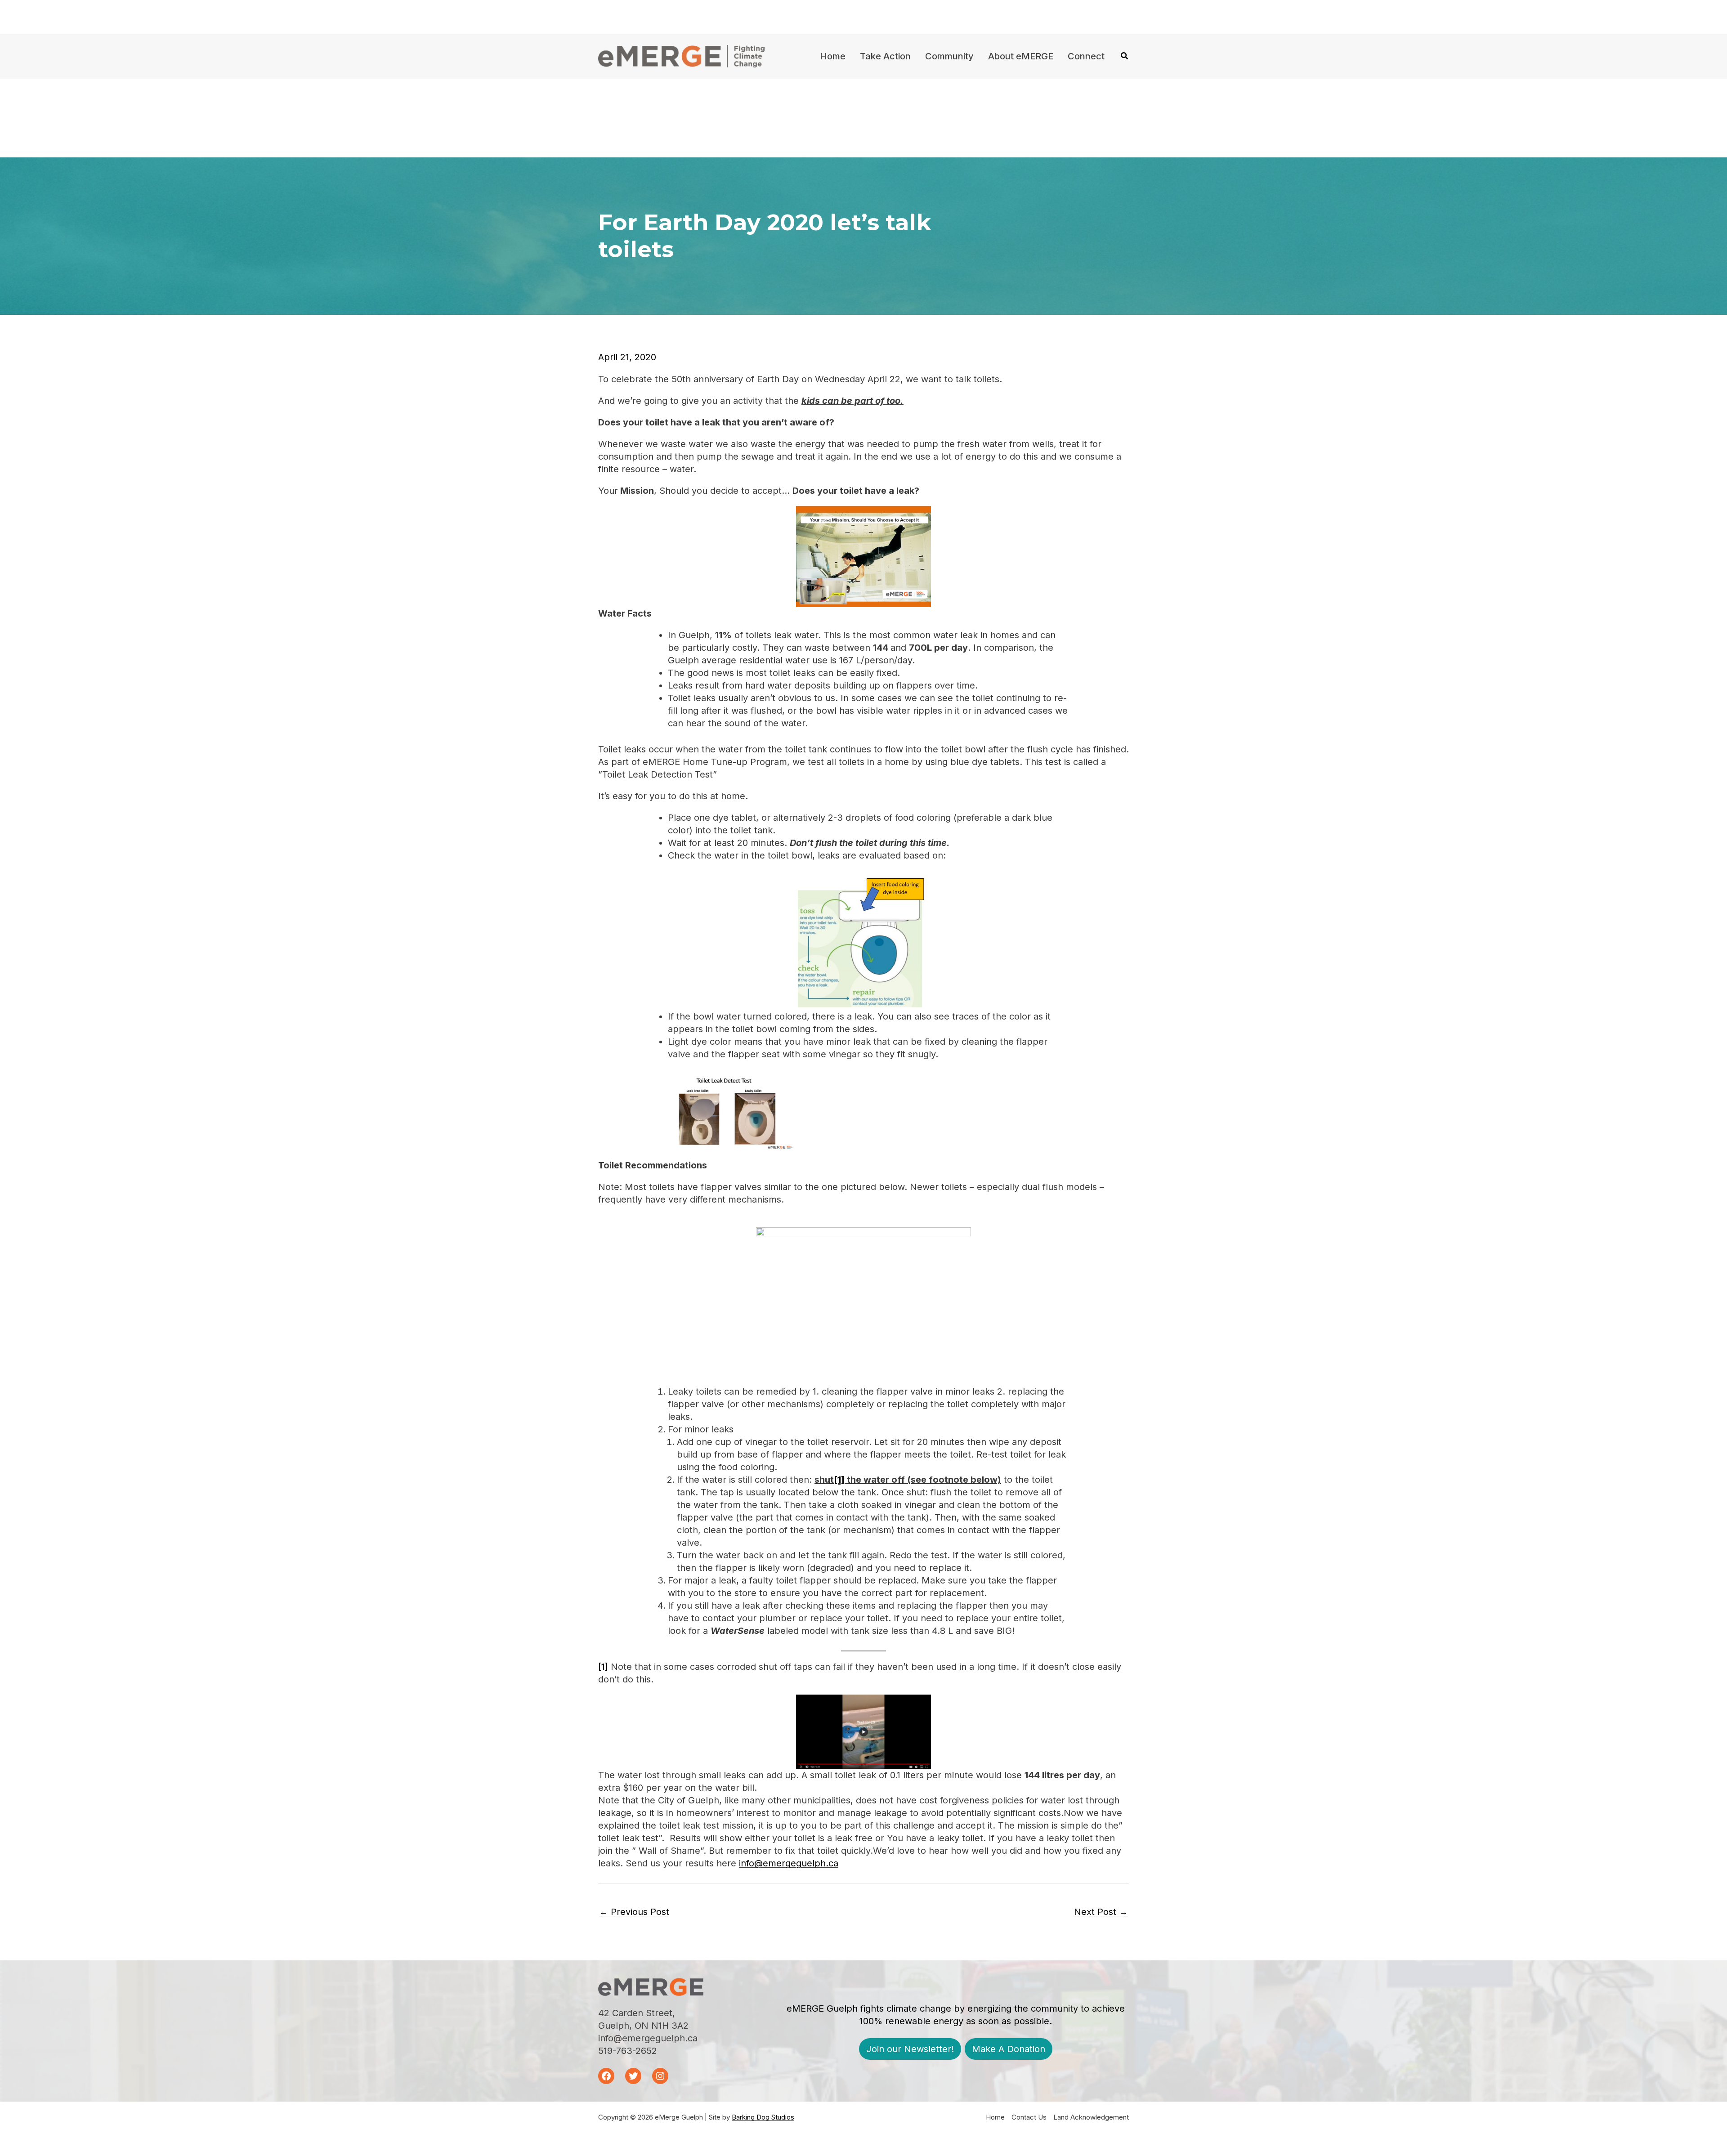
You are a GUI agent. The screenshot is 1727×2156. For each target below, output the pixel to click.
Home (995, 2117)
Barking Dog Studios (763, 2117)
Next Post (1101, 1912)
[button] (1125, 57)
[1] (603, 1667)
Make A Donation (1009, 2049)
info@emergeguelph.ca (789, 1863)
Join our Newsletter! (910, 2049)
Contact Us (1029, 2117)
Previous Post (634, 1912)
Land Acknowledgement (1091, 2117)
